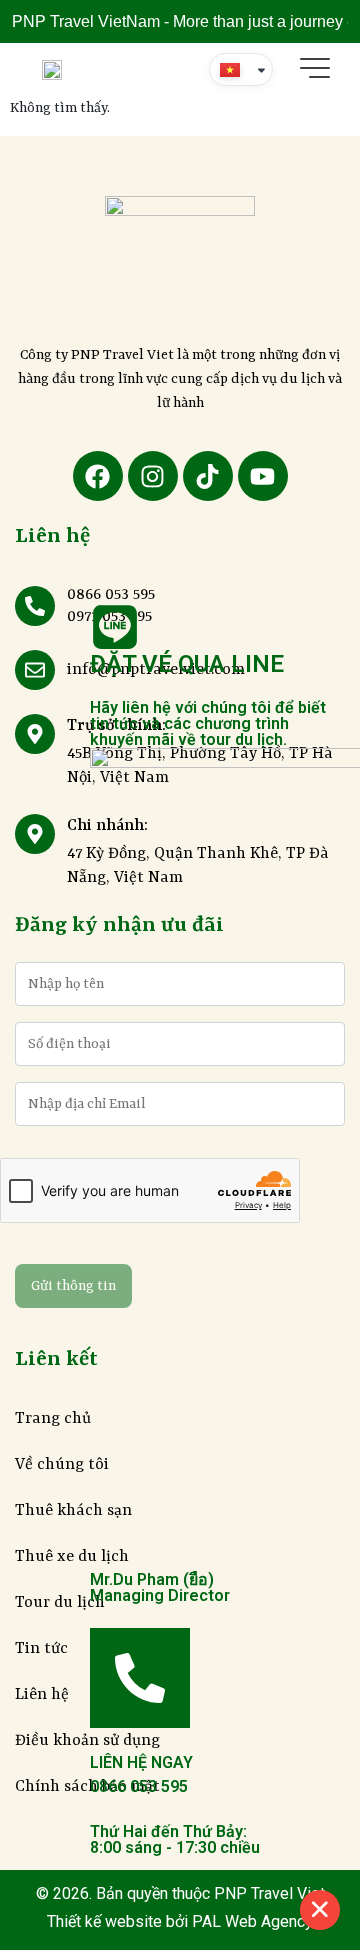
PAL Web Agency (250, 1921)
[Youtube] (263, 476)
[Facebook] (98, 476)
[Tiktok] (208, 476)
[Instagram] (153, 476)
